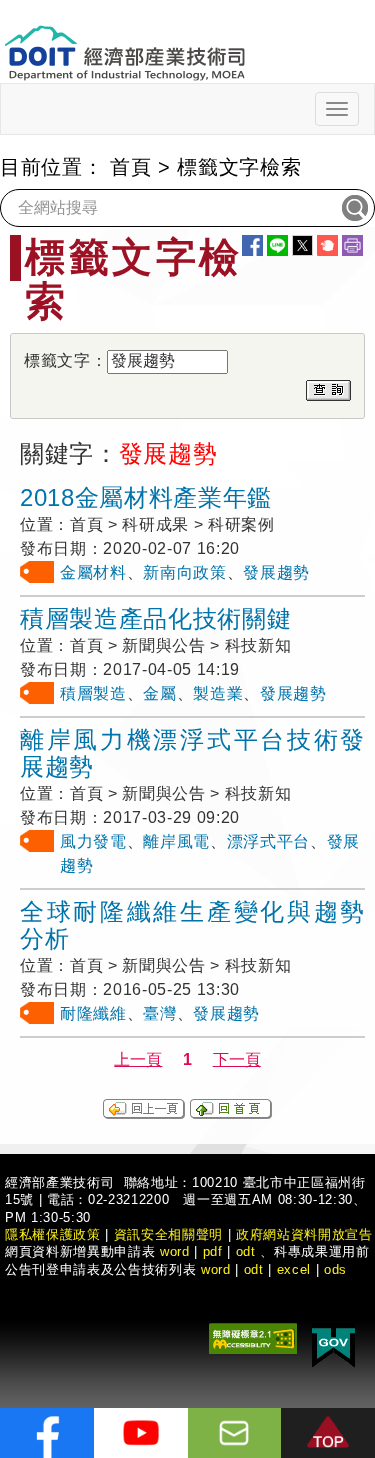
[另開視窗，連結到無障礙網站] (253, 1337)
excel (294, 1269)
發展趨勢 (276, 572)
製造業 (218, 693)
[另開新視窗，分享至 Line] (277, 245)
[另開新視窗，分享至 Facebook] (252, 245)
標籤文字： (65, 360)
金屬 (159, 693)
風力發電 (93, 841)
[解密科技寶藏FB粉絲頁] (47, 1433)
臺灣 (159, 1013)
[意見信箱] (235, 1433)
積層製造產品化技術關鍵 (155, 618)
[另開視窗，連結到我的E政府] (333, 1344)
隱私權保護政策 (53, 1234)
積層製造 (93, 693)
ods (335, 1269)
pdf (213, 1251)
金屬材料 (93, 572)
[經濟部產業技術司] (124, 40)
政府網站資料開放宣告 (304, 1234)
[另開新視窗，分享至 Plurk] (327, 245)
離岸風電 (176, 841)
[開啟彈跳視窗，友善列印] (352, 245)
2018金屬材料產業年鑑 (146, 497)
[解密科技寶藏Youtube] (141, 1433)
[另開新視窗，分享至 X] (302, 245)
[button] (328, 1433)
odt (246, 1251)
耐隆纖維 (93, 1013)
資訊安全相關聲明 (168, 1234)
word (216, 1269)
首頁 (130, 167)
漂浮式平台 (268, 841)
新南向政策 (184, 572)
